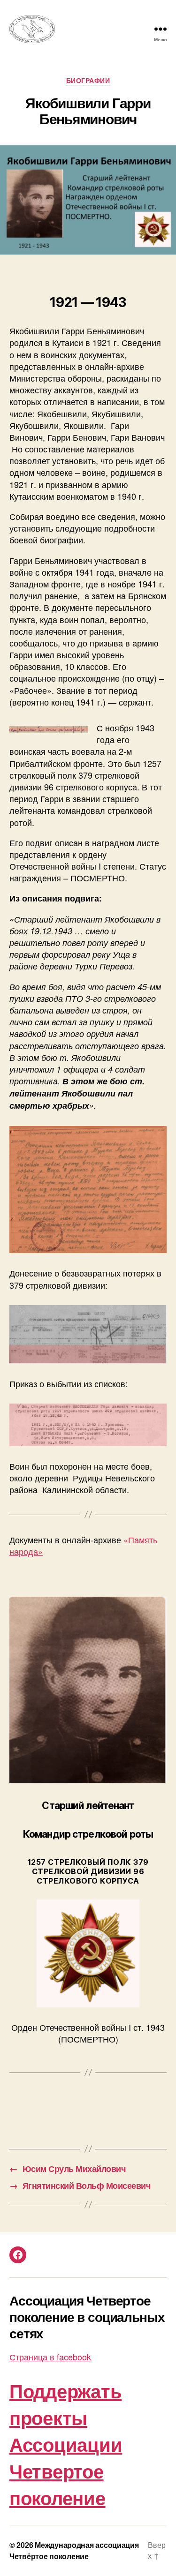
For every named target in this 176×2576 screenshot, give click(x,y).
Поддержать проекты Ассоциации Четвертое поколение (66, 2444)
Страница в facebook (50, 2357)
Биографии (88, 81)
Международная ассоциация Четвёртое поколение (74, 2550)
